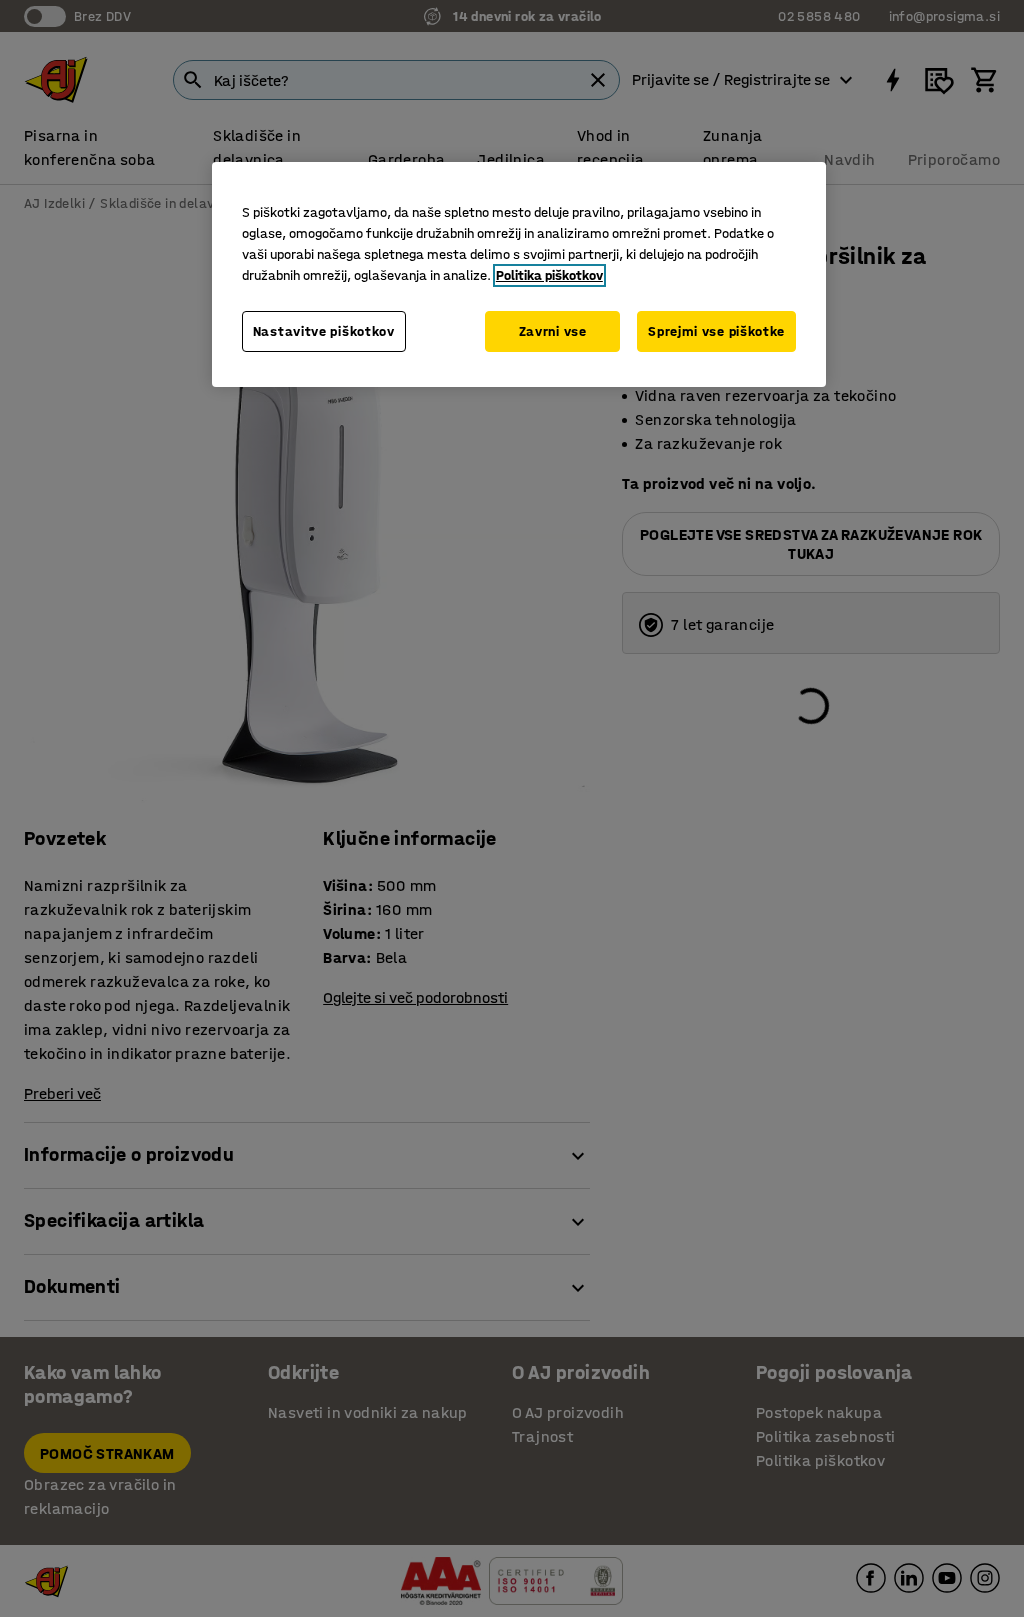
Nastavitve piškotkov (324, 331)
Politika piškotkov (549, 275)
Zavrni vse (553, 331)
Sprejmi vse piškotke (716, 331)
